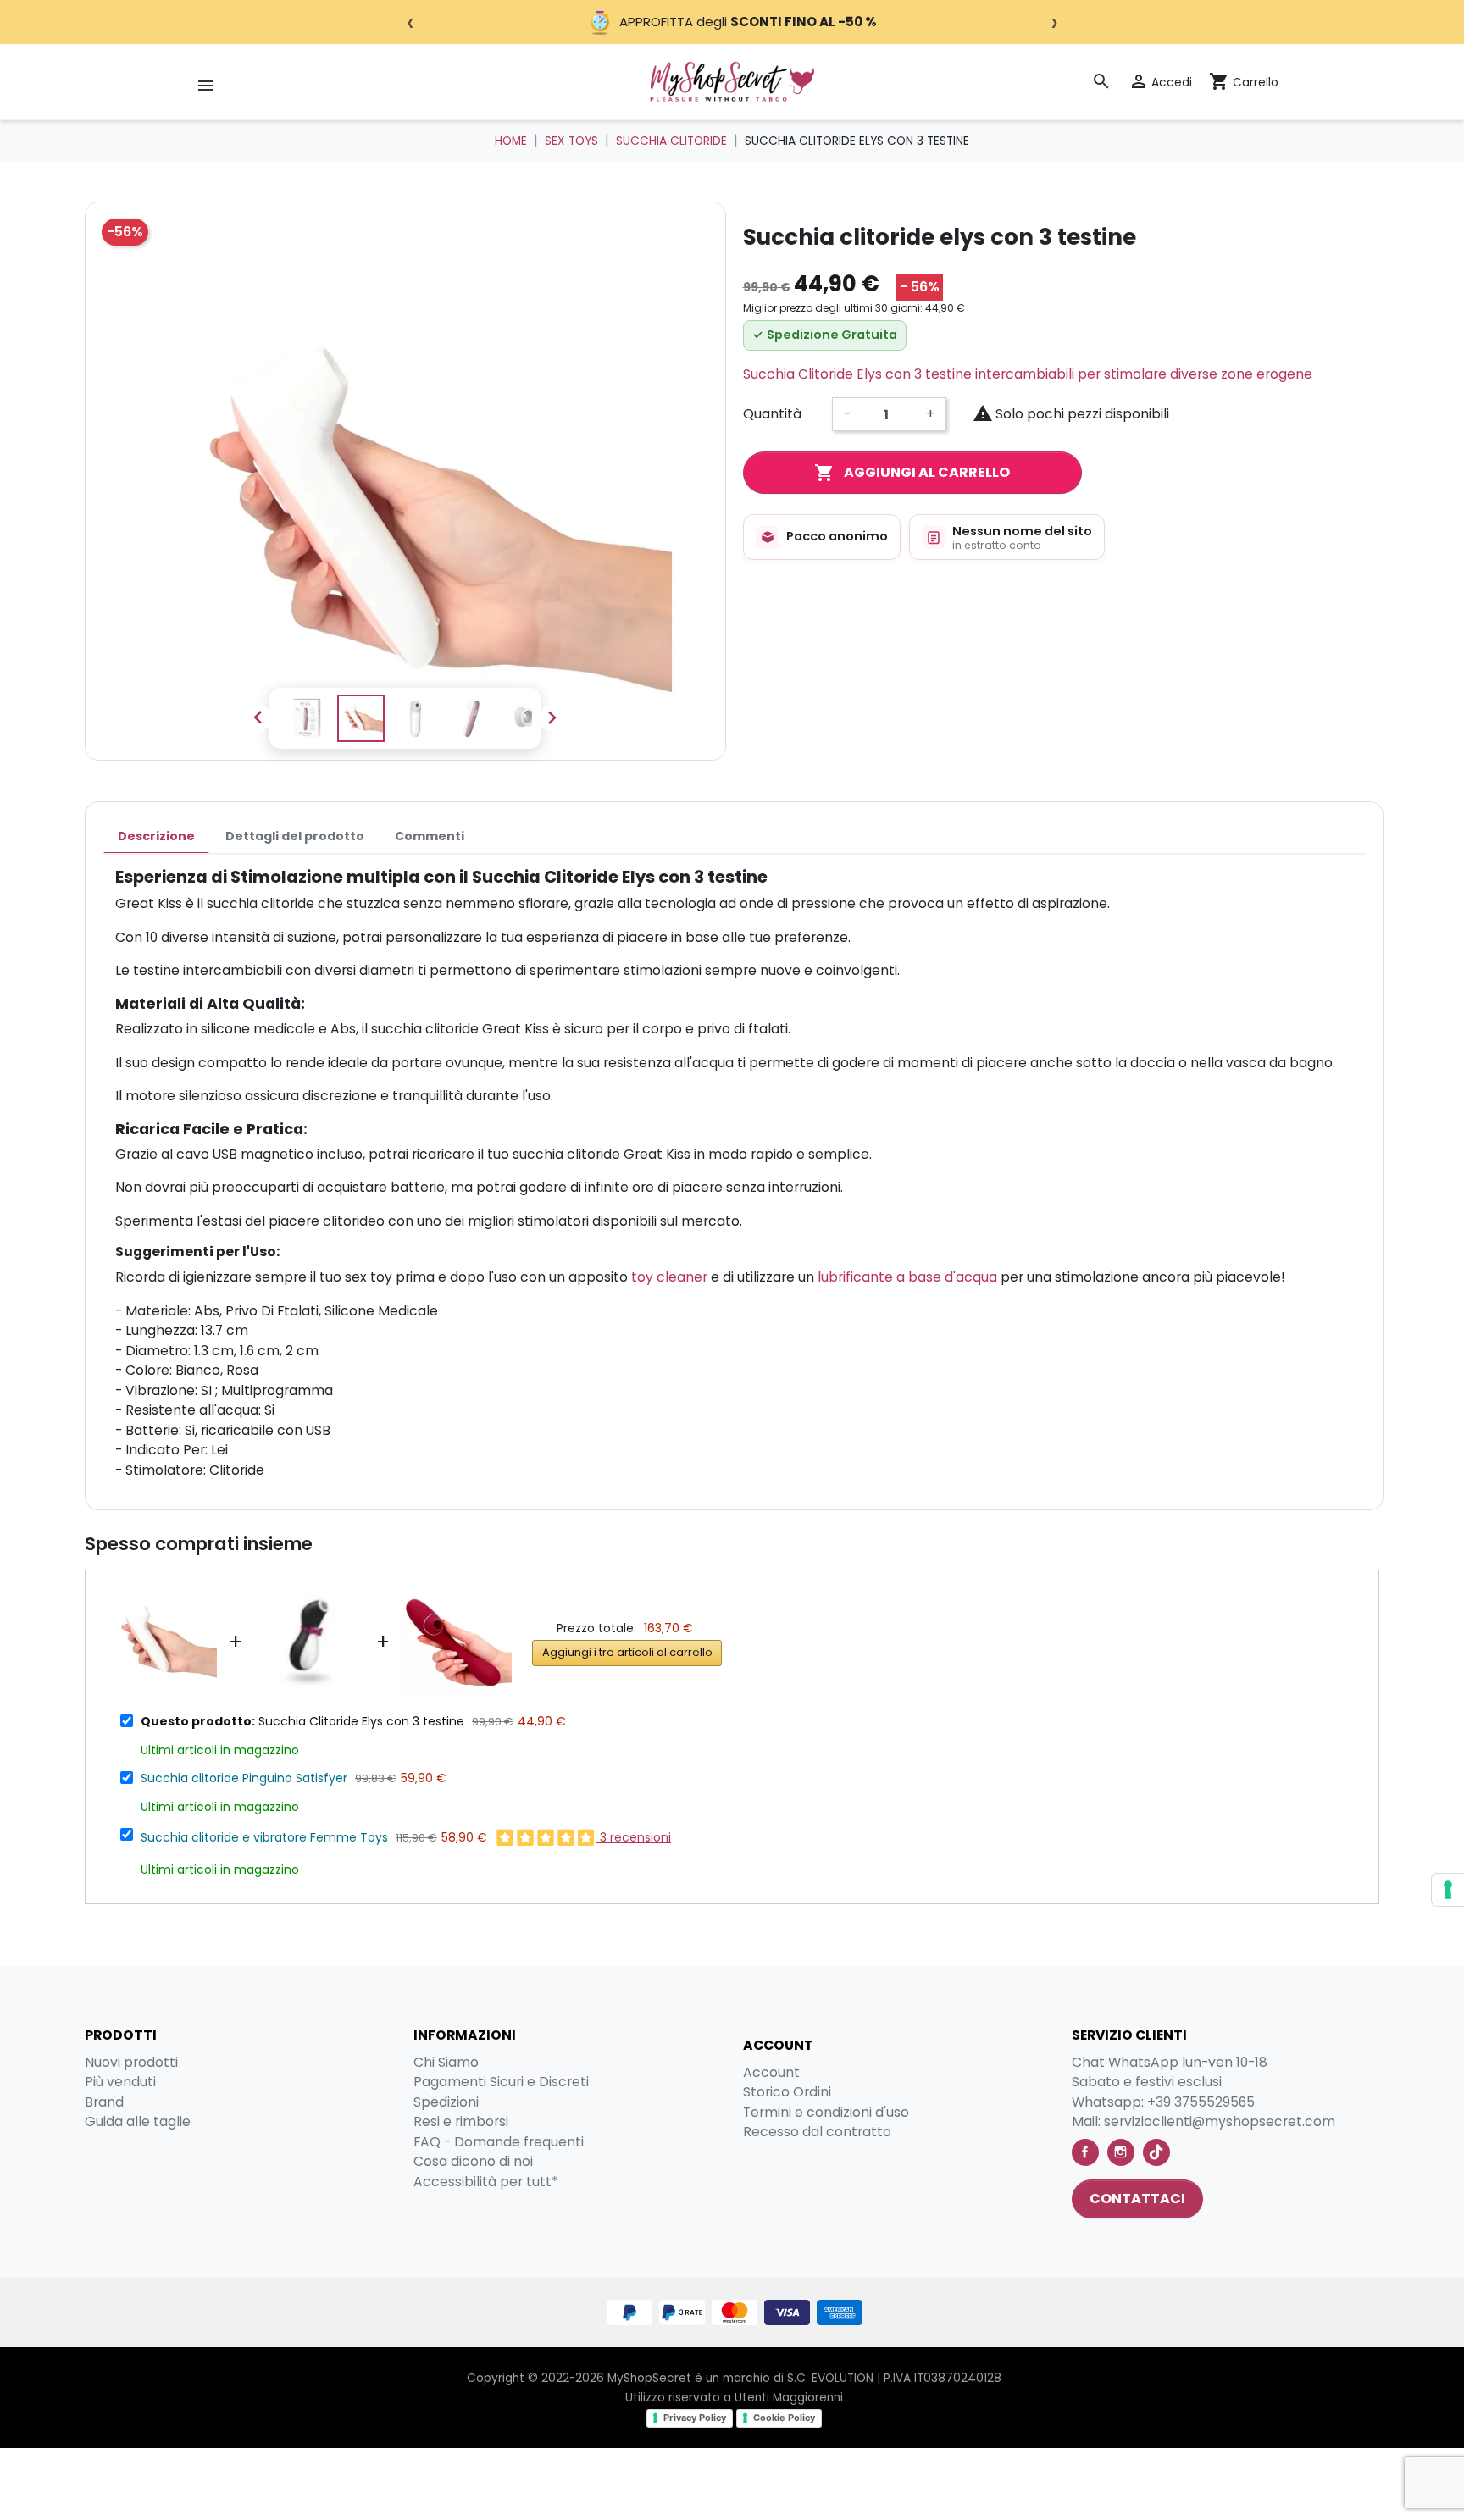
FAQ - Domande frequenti (499, 2142)
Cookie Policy (784, 2418)
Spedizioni (446, 2102)
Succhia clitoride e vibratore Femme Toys (264, 1837)
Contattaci (1137, 2199)
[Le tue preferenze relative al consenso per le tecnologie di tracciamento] (1448, 1890)
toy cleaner (669, 1277)
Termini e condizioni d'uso (826, 2112)
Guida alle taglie (138, 2121)
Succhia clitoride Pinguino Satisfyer (244, 1778)
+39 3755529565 (1201, 2102)
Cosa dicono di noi (473, 2161)
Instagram (1121, 2152)
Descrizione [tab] (156, 836)
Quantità (772, 414)
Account (771, 2072)
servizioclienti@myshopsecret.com (1220, 2121)
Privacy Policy (695, 2418)
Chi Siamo (446, 2062)
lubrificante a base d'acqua (907, 1277)
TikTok (1156, 2152)
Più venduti (120, 2082)
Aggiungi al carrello (912, 473)
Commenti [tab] (430, 836)
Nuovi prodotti (131, 2062)
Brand (104, 2102)
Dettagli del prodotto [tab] (295, 836)
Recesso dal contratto (817, 2132)
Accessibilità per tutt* (486, 2182)
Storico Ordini (787, 2092)
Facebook (1085, 2152)
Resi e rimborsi (461, 2121)
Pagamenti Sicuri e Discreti (501, 2082)
